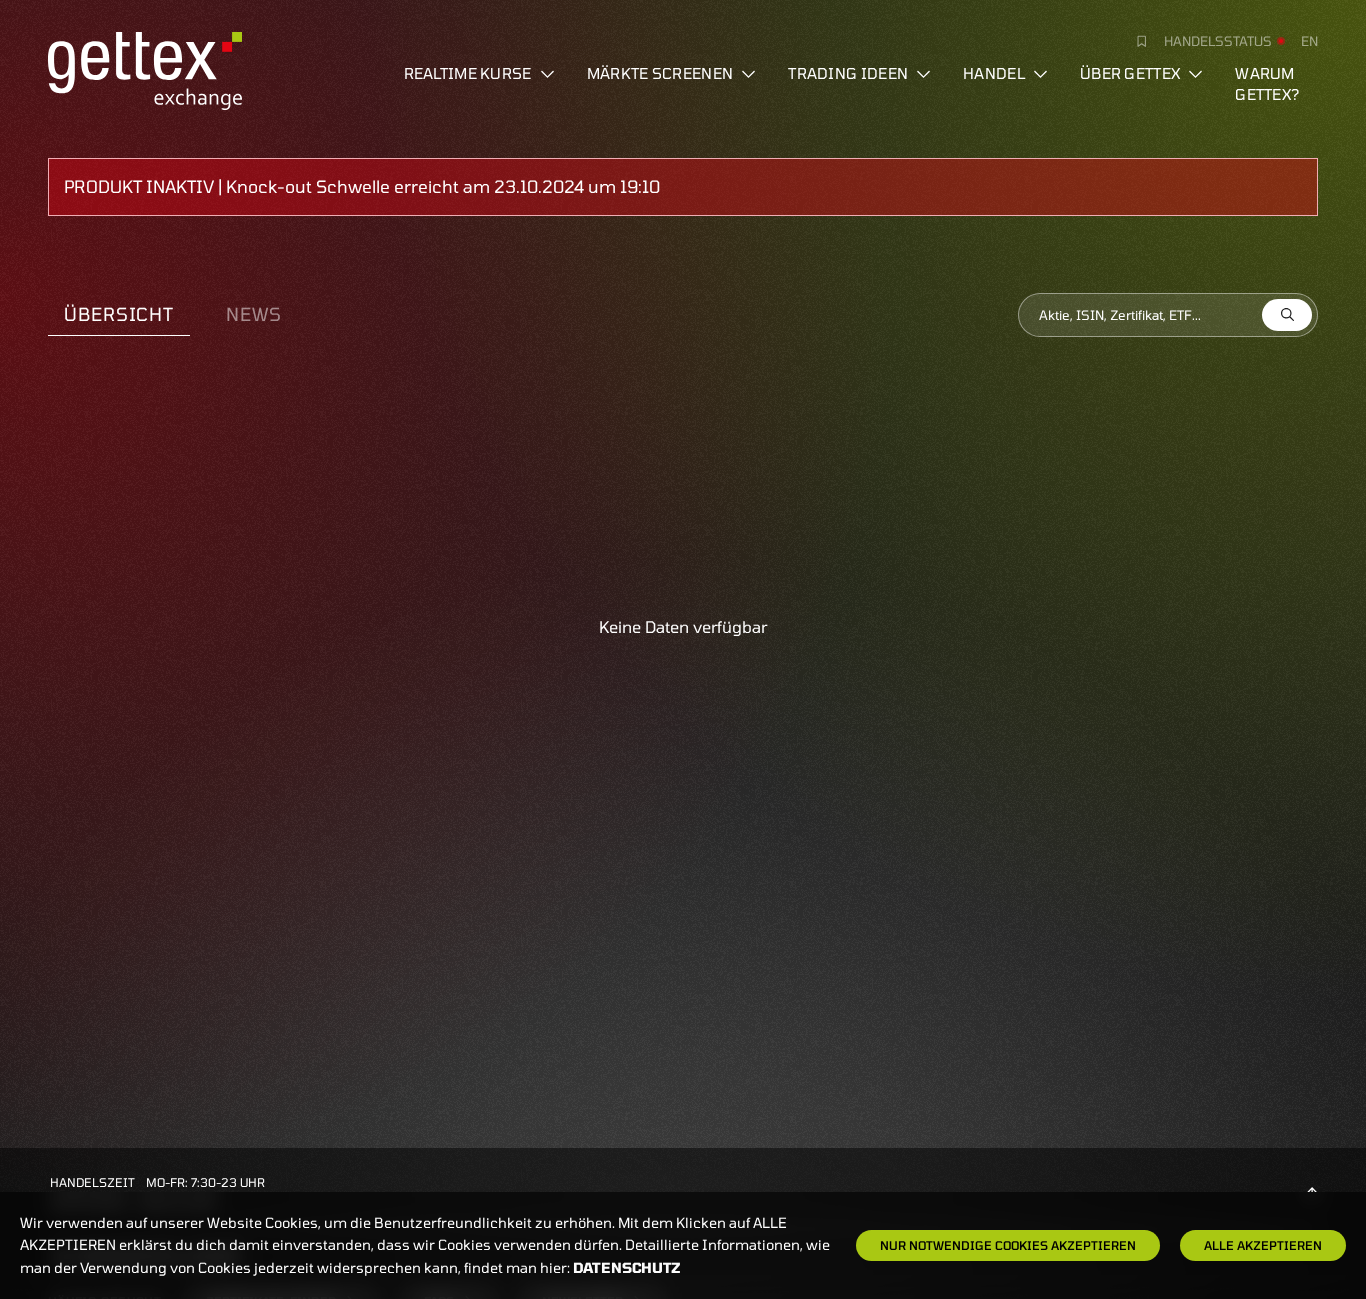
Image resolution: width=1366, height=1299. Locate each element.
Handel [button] (994, 73)
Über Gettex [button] (1130, 73)
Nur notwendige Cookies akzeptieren (1008, 1245)
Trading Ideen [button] (848, 73)
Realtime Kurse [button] (468, 73)
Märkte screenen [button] (660, 73)
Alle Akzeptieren (1263, 1245)
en (1309, 41)
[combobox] (1168, 315)
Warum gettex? (1267, 83)
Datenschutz (627, 1267)
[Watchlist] (1134, 41)
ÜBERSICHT (119, 314)
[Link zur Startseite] (145, 68)
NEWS (254, 314)
